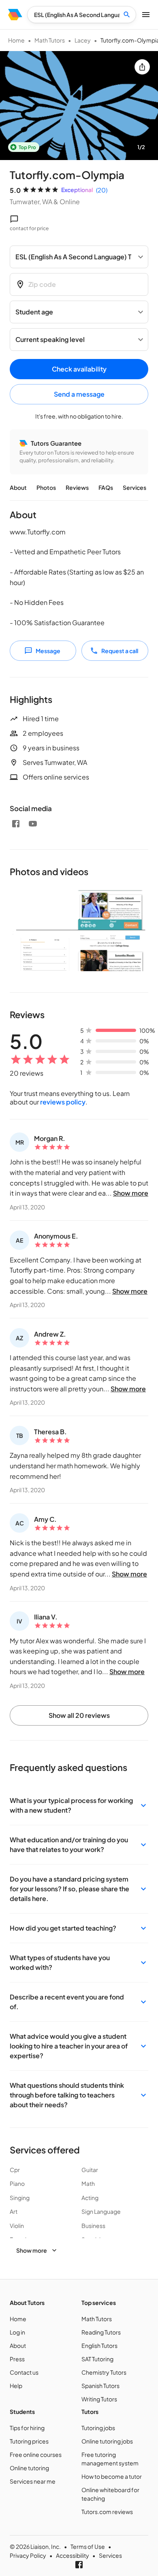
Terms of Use (88, 2546)
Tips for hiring (27, 2428)
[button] (79, 1805)
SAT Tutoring (97, 2359)
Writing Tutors (99, 2399)
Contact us (24, 2372)
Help (16, 2386)
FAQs (106, 487)
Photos (46, 487)
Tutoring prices (29, 2441)
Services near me (33, 2481)
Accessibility (73, 2555)
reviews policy (63, 1102)
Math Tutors (50, 40)
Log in (17, 2332)
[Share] (142, 67)
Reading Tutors (101, 2332)
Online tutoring (29, 2468)
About (18, 487)
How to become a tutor (112, 2476)
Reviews (77, 487)
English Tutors (99, 2345)
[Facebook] (16, 824)
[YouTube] (33, 824)
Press (17, 2359)
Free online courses (36, 2454)
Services (135, 487)
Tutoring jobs (98, 2428)
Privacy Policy (28, 2555)
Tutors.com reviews (107, 2512)
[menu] (15, 15)
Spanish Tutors (100, 2386)
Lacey (83, 40)
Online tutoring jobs (107, 2441)
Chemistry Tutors (104, 2372)
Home (16, 40)
